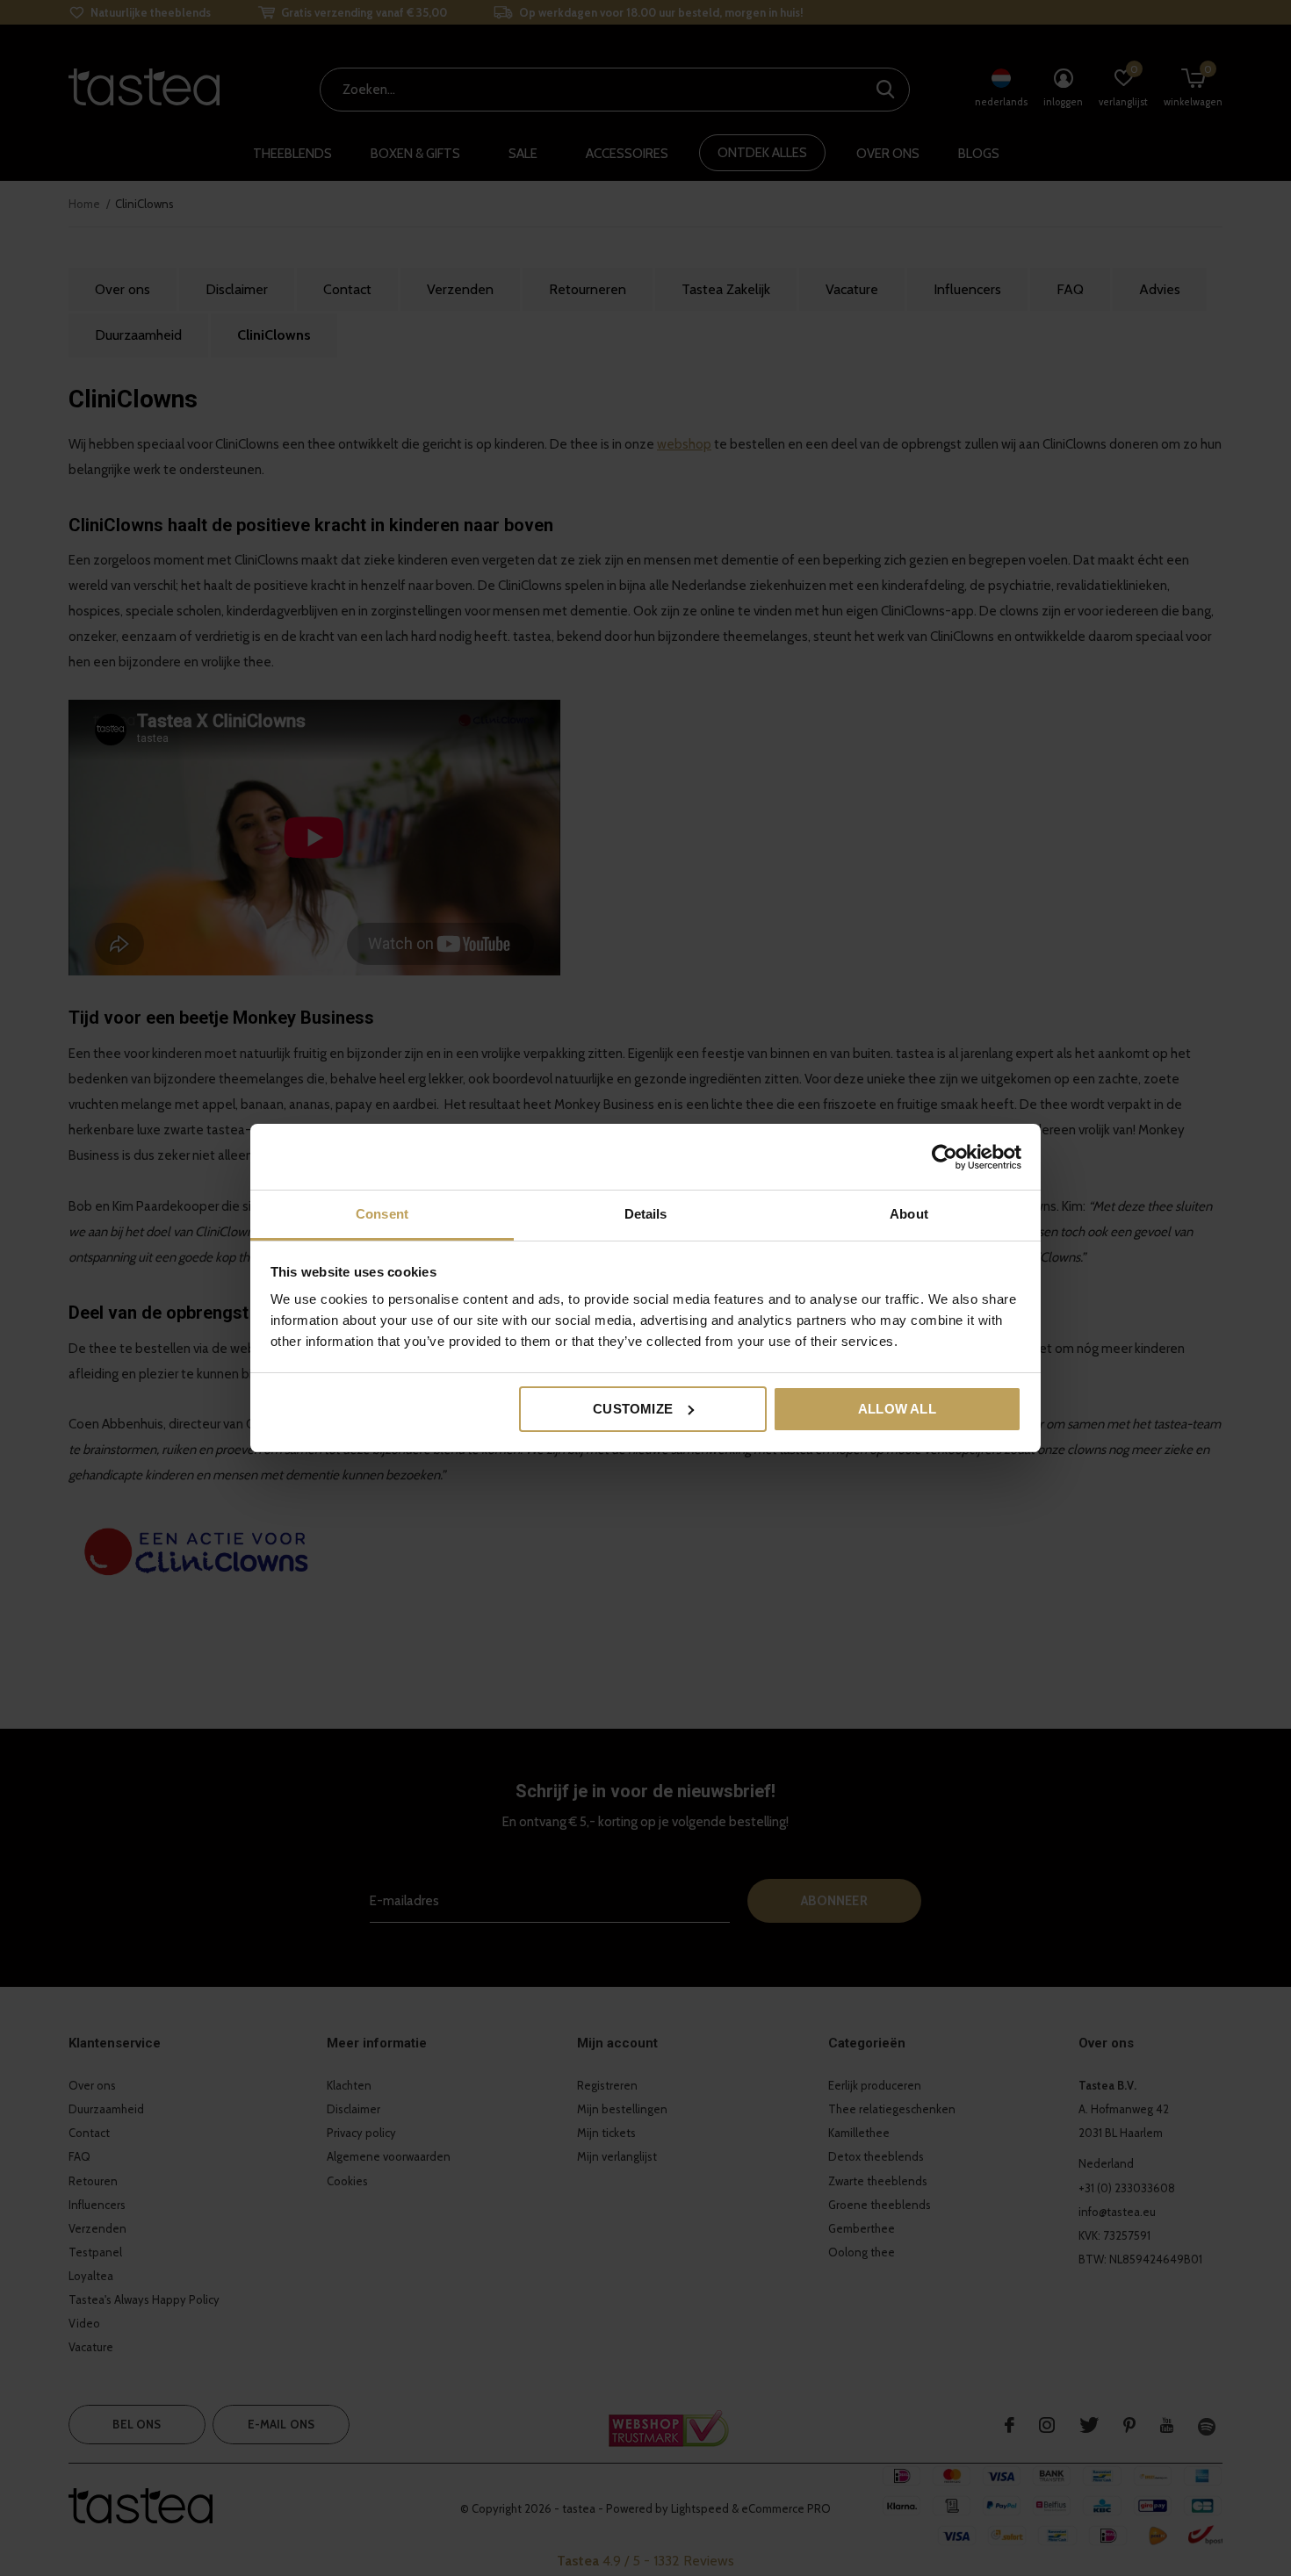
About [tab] (909, 1214)
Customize (633, 1409)
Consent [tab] (382, 1214)
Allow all (897, 1409)
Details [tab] (646, 1214)
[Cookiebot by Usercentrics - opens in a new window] (945, 1157)
